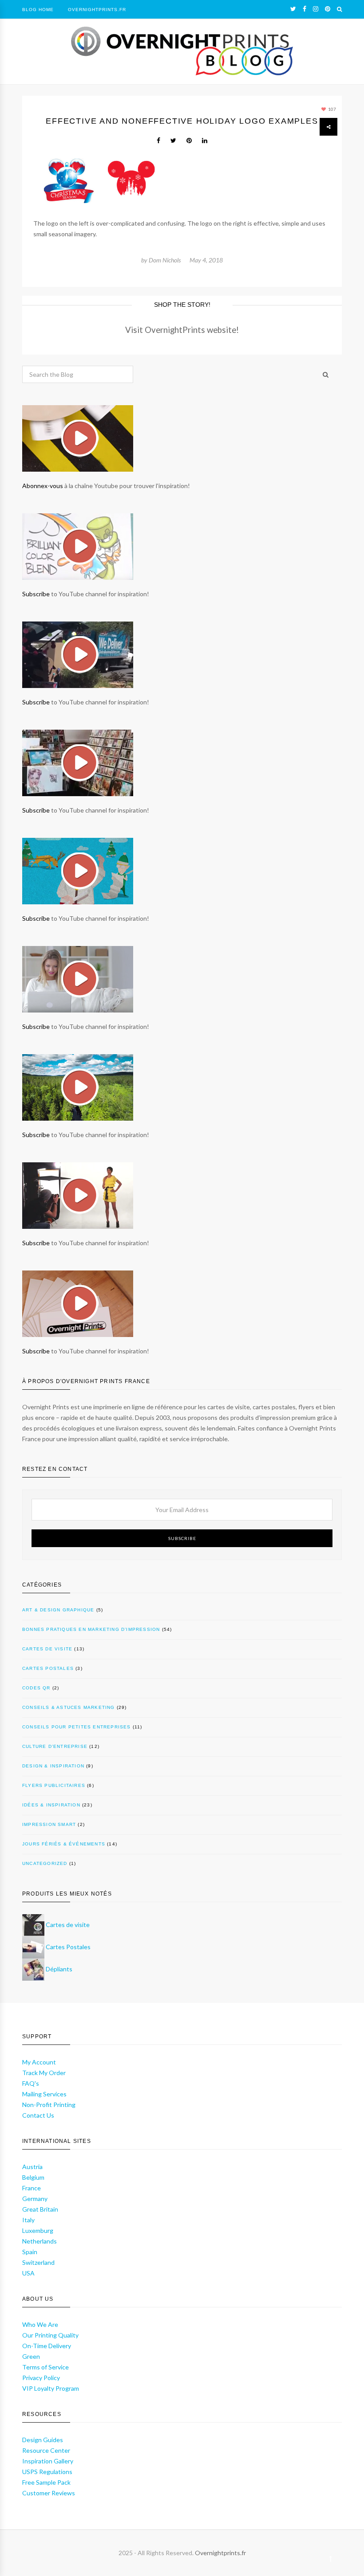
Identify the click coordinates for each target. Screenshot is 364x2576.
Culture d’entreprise (55, 1746)
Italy (28, 2220)
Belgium (33, 2177)
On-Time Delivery (47, 2346)
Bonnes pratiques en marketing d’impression (91, 1629)
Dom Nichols (165, 260)
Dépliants (59, 1969)
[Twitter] (293, 9)
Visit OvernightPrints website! (182, 330)
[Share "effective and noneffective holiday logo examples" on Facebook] (158, 141)
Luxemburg (38, 2230)
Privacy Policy (41, 2378)
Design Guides (43, 2440)
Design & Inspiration (53, 1766)
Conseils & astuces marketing (69, 1707)
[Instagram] (316, 9)
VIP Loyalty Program (51, 2388)
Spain (30, 2252)
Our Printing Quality (50, 2335)
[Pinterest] (328, 9)
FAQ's (31, 2083)
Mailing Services (44, 2094)
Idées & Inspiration (51, 1805)
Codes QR (36, 1688)
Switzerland (38, 2262)
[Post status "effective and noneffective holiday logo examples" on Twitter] (173, 141)
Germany (35, 2199)
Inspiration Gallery (48, 2461)
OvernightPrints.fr (97, 10)
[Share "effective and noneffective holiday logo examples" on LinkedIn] (205, 141)
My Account (39, 2062)
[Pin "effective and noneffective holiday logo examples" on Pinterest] (189, 141)
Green (31, 2356)
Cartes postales (48, 1668)
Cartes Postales (68, 1947)
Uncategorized (45, 1863)
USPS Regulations (47, 2472)
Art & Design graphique (58, 1610)
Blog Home (38, 10)
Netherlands (40, 2241)
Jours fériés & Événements (64, 1844)
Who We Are (40, 2324)
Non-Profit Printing (49, 2105)
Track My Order (44, 2073)
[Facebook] (305, 9)
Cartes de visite (47, 1649)
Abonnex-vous (43, 486)
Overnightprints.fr (220, 2553)
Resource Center (46, 2450)
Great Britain (40, 2209)
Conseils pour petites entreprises (77, 1727)
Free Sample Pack (46, 2482)
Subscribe (36, 594)
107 (332, 109)
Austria (32, 2167)
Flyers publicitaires (54, 1785)
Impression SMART (49, 1824)
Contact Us (38, 2115)
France (32, 2188)
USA (28, 2273)
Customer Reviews (49, 2493)
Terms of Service (45, 2367)
